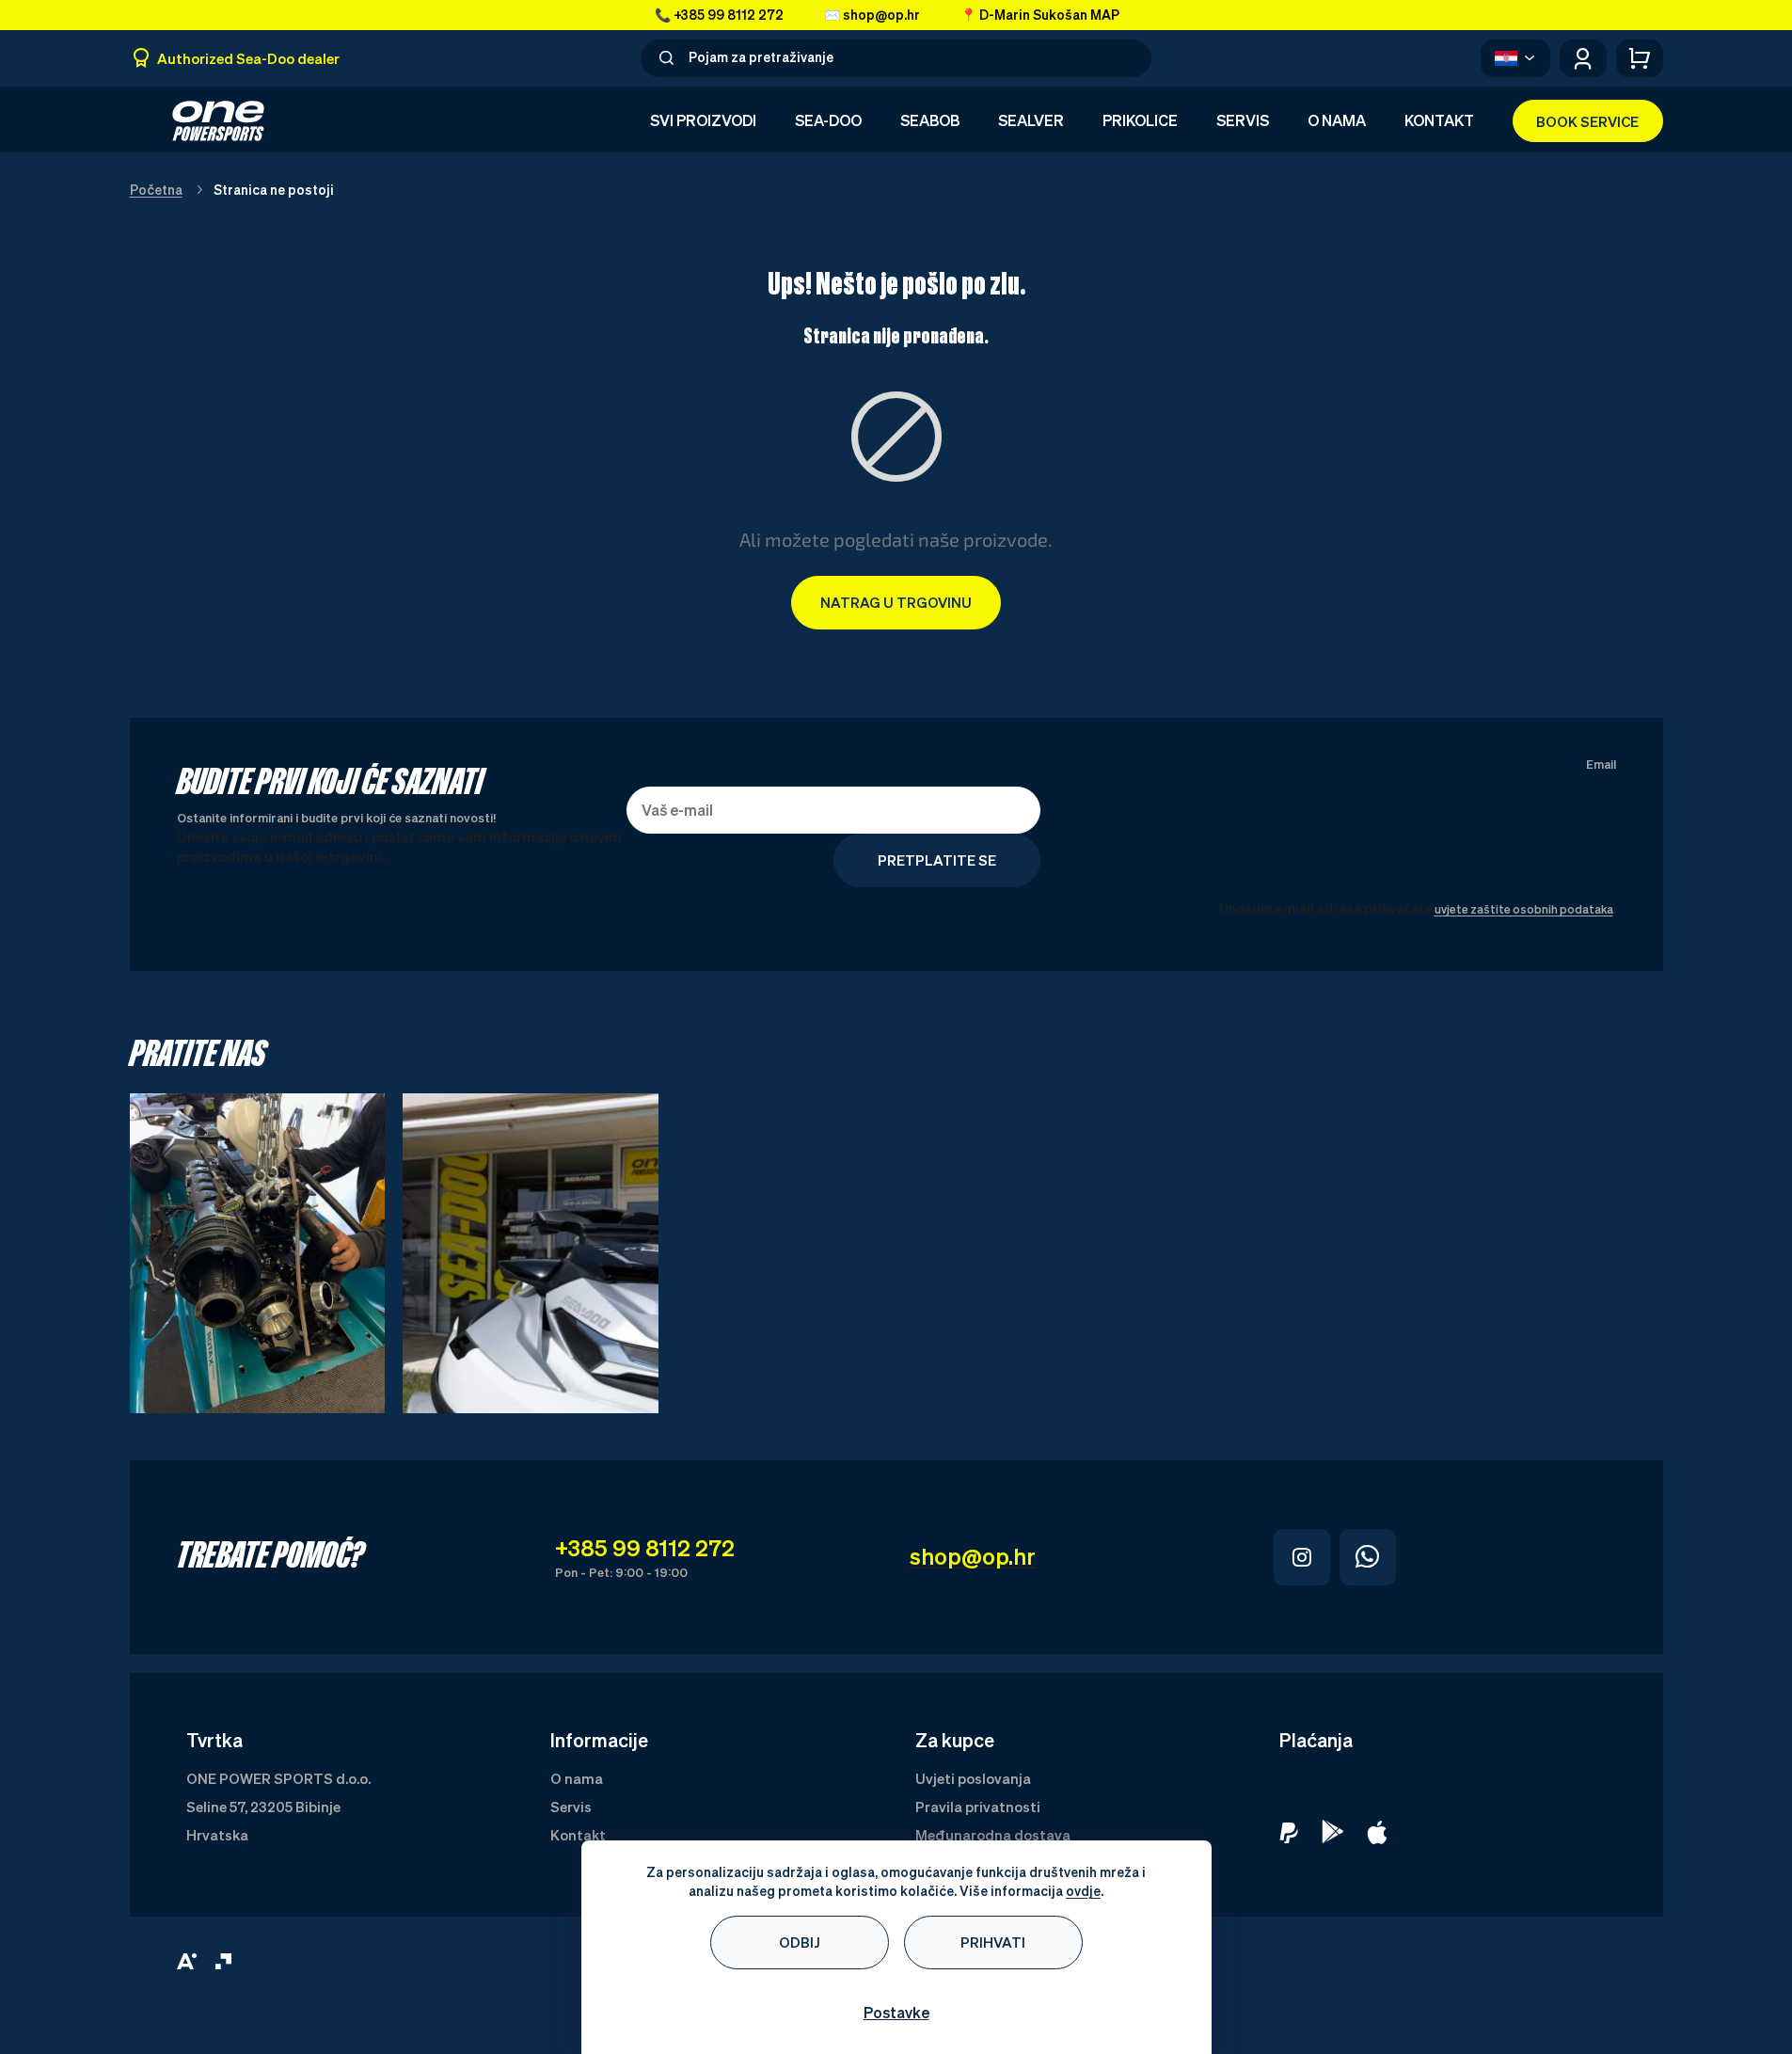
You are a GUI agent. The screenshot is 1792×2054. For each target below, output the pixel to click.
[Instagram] (1302, 1557)
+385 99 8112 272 (645, 1548)
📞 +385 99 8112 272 (719, 15)
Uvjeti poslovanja (973, 1778)
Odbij (800, 1942)
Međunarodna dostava (993, 1835)
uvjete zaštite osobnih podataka (1524, 909)
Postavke (896, 2013)
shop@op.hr (973, 1556)
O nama (577, 1778)
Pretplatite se (937, 860)
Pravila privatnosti (978, 1807)
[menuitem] (703, 121)
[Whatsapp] (1368, 1557)
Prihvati (993, 1942)
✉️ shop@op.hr (872, 15)
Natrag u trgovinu (896, 602)
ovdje (1083, 1891)
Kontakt (578, 1835)
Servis (571, 1807)
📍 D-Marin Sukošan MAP (1040, 15)
